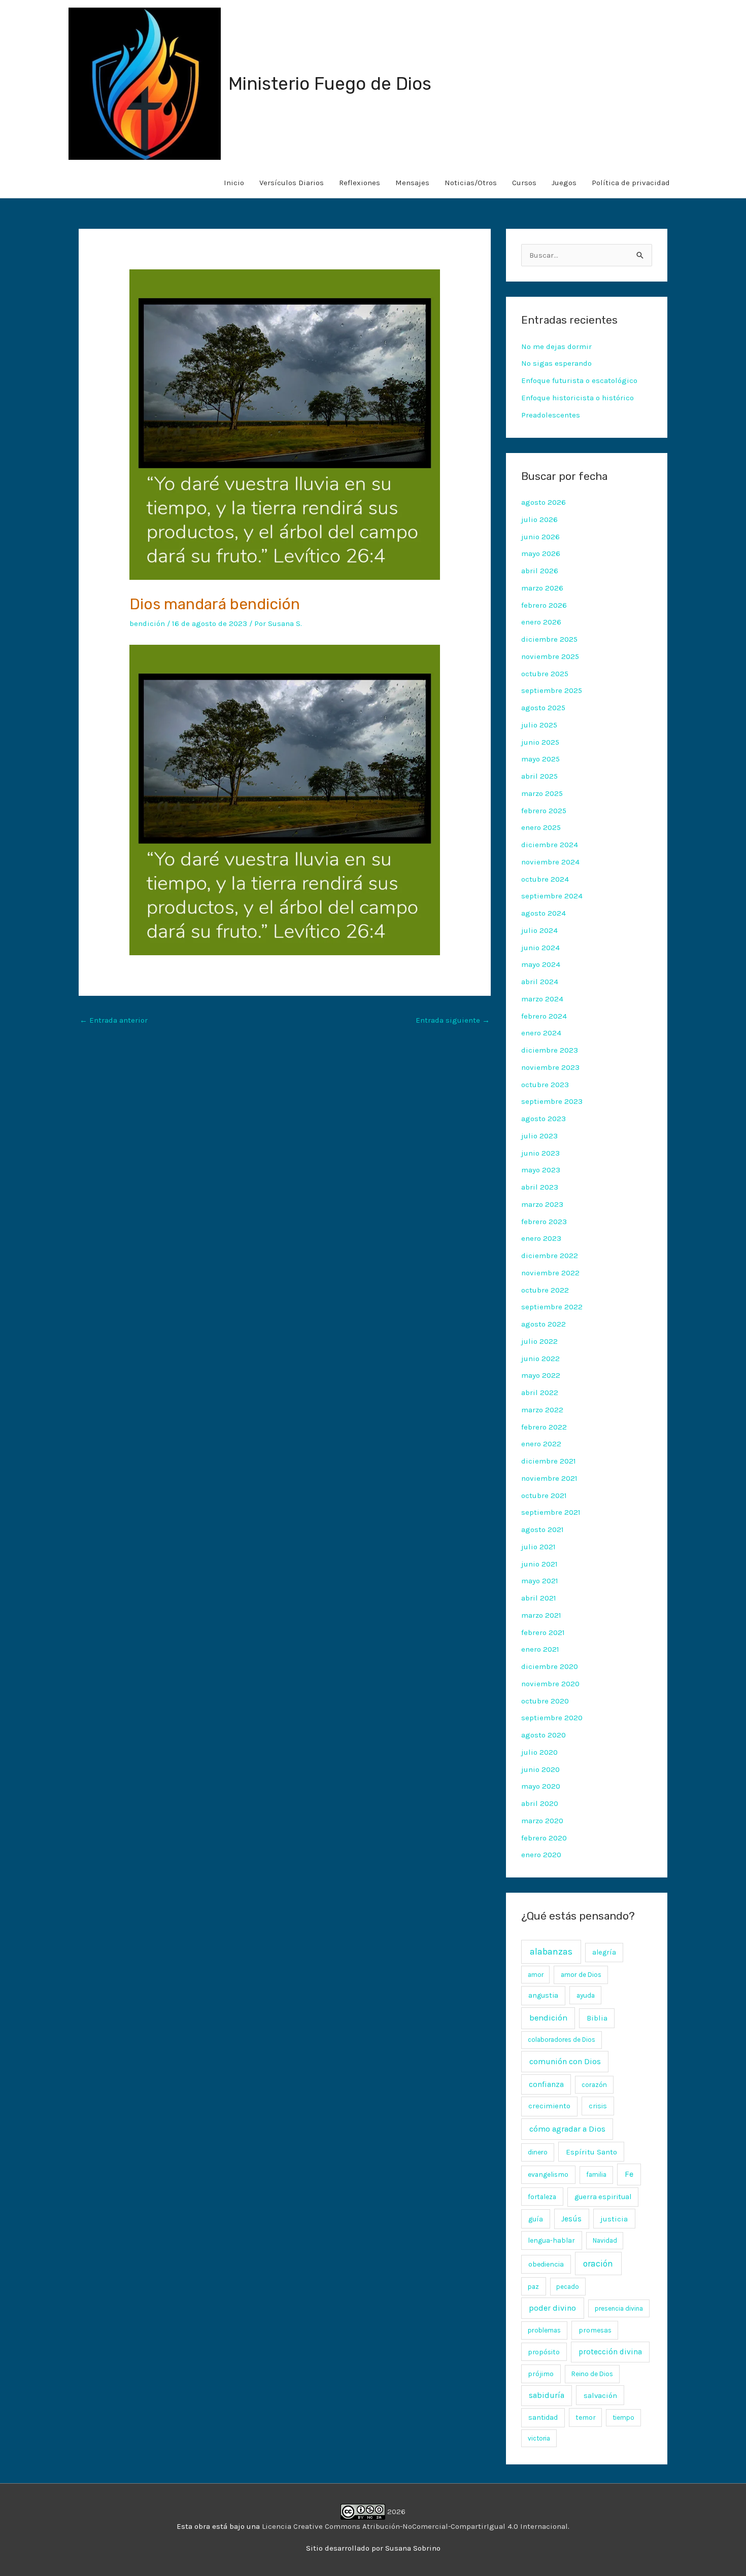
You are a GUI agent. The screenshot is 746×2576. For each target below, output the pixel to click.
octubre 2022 (545, 1290)
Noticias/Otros (471, 183)
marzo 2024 (542, 999)
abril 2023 (540, 1187)
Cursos (524, 183)
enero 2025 (541, 827)
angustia (543, 1995)
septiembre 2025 (552, 690)
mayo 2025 (540, 759)
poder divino (552, 2308)
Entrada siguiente (453, 1020)
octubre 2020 (545, 1701)
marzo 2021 (541, 1615)
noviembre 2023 (550, 1067)
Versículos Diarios (292, 183)
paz (533, 2286)
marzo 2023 (542, 1204)
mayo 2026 (541, 553)
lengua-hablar (551, 2240)
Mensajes (412, 183)
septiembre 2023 (552, 1101)
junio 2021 (539, 1564)
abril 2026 (540, 571)
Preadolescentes (551, 415)
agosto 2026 (544, 502)
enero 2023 (541, 1238)
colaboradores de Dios (562, 2040)
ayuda (586, 1995)
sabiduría (547, 2395)
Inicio (234, 183)
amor (536, 1975)
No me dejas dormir (556, 346)
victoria (539, 2438)
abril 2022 (540, 1393)
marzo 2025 (542, 793)
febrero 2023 (544, 1222)
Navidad (605, 2240)
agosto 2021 (542, 1529)
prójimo (541, 2374)
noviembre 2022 (550, 1273)
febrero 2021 (543, 1632)
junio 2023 (540, 1153)
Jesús (571, 2219)
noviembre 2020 (550, 1684)
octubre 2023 (545, 1085)
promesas (595, 2330)
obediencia (546, 2264)
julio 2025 (539, 725)
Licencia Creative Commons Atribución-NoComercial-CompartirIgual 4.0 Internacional (415, 2526)
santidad (543, 2417)
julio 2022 (539, 1341)
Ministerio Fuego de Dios (330, 84)
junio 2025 (540, 742)
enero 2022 (541, 1444)
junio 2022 (540, 1359)
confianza (546, 2084)
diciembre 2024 (550, 845)
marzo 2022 (542, 1410)
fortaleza (542, 2197)
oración (598, 2264)
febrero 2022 (544, 1427)
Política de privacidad (631, 183)
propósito (544, 2352)
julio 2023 (539, 1136)
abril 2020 (540, 1803)
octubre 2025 (545, 674)
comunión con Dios (565, 2061)
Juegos (564, 183)
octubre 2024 (545, 879)
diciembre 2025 (549, 639)
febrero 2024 (544, 1016)
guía (536, 2219)
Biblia (597, 2018)
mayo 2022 (541, 1375)
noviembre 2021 (549, 1478)
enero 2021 (540, 1649)
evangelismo (548, 2174)
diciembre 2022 (550, 1256)
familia (596, 2174)
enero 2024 (541, 1033)
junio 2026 (540, 537)
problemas (544, 2330)
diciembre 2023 (550, 1050)
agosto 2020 (544, 1735)
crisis (598, 2106)
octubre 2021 (544, 1495)
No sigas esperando (556, 363)
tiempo (623, 2417)
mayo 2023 (541, 1170)
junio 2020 (540, 1769)
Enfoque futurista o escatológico (579, 380)
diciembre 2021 (549, 1461)
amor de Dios (581, 1975)
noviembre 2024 (550, 862)
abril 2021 (539, 1598)
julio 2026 (539, 519)
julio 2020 (539, 1752)
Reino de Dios (592, 2374)
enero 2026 (541, 622)
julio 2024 (539, 930)
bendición (147, 623)
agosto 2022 (544, 1324)
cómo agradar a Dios (567, 2129)
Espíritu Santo (591, 2152)
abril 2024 (540, 982)
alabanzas (551, 1952)
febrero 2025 (544, 811)
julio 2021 (538, 1547)
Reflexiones (360, 183)
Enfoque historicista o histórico (578, 398)
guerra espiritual (603, 2197)
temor (585, 2417)
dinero (538, 2152)
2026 (395, 2512)
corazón (594, 2085)
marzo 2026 (542, 588)
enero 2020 (541, 1855)
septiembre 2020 (552, 1718)
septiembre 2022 (552, 1307)
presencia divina (619, 2308)
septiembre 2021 (551, 1512)
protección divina (610, 2352)
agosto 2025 (543, 708)
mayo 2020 (541, 1786)
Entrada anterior (114, 1020)
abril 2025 (539, 776)
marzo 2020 (542, 1821)
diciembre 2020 (550, 1666)
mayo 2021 (540, 1581)
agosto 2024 (544, 913)
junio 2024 (540, 948)
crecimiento (549, 2106)
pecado (568, 2287)
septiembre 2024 (552, 896)
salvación (600, 2395)
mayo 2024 (541, 964)
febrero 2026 (544, 605)
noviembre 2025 (550, 656)
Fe (629, 2174)
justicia (614, 2219)
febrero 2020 (544, 1838)
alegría (604, 1952)
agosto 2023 (544, 1119)
